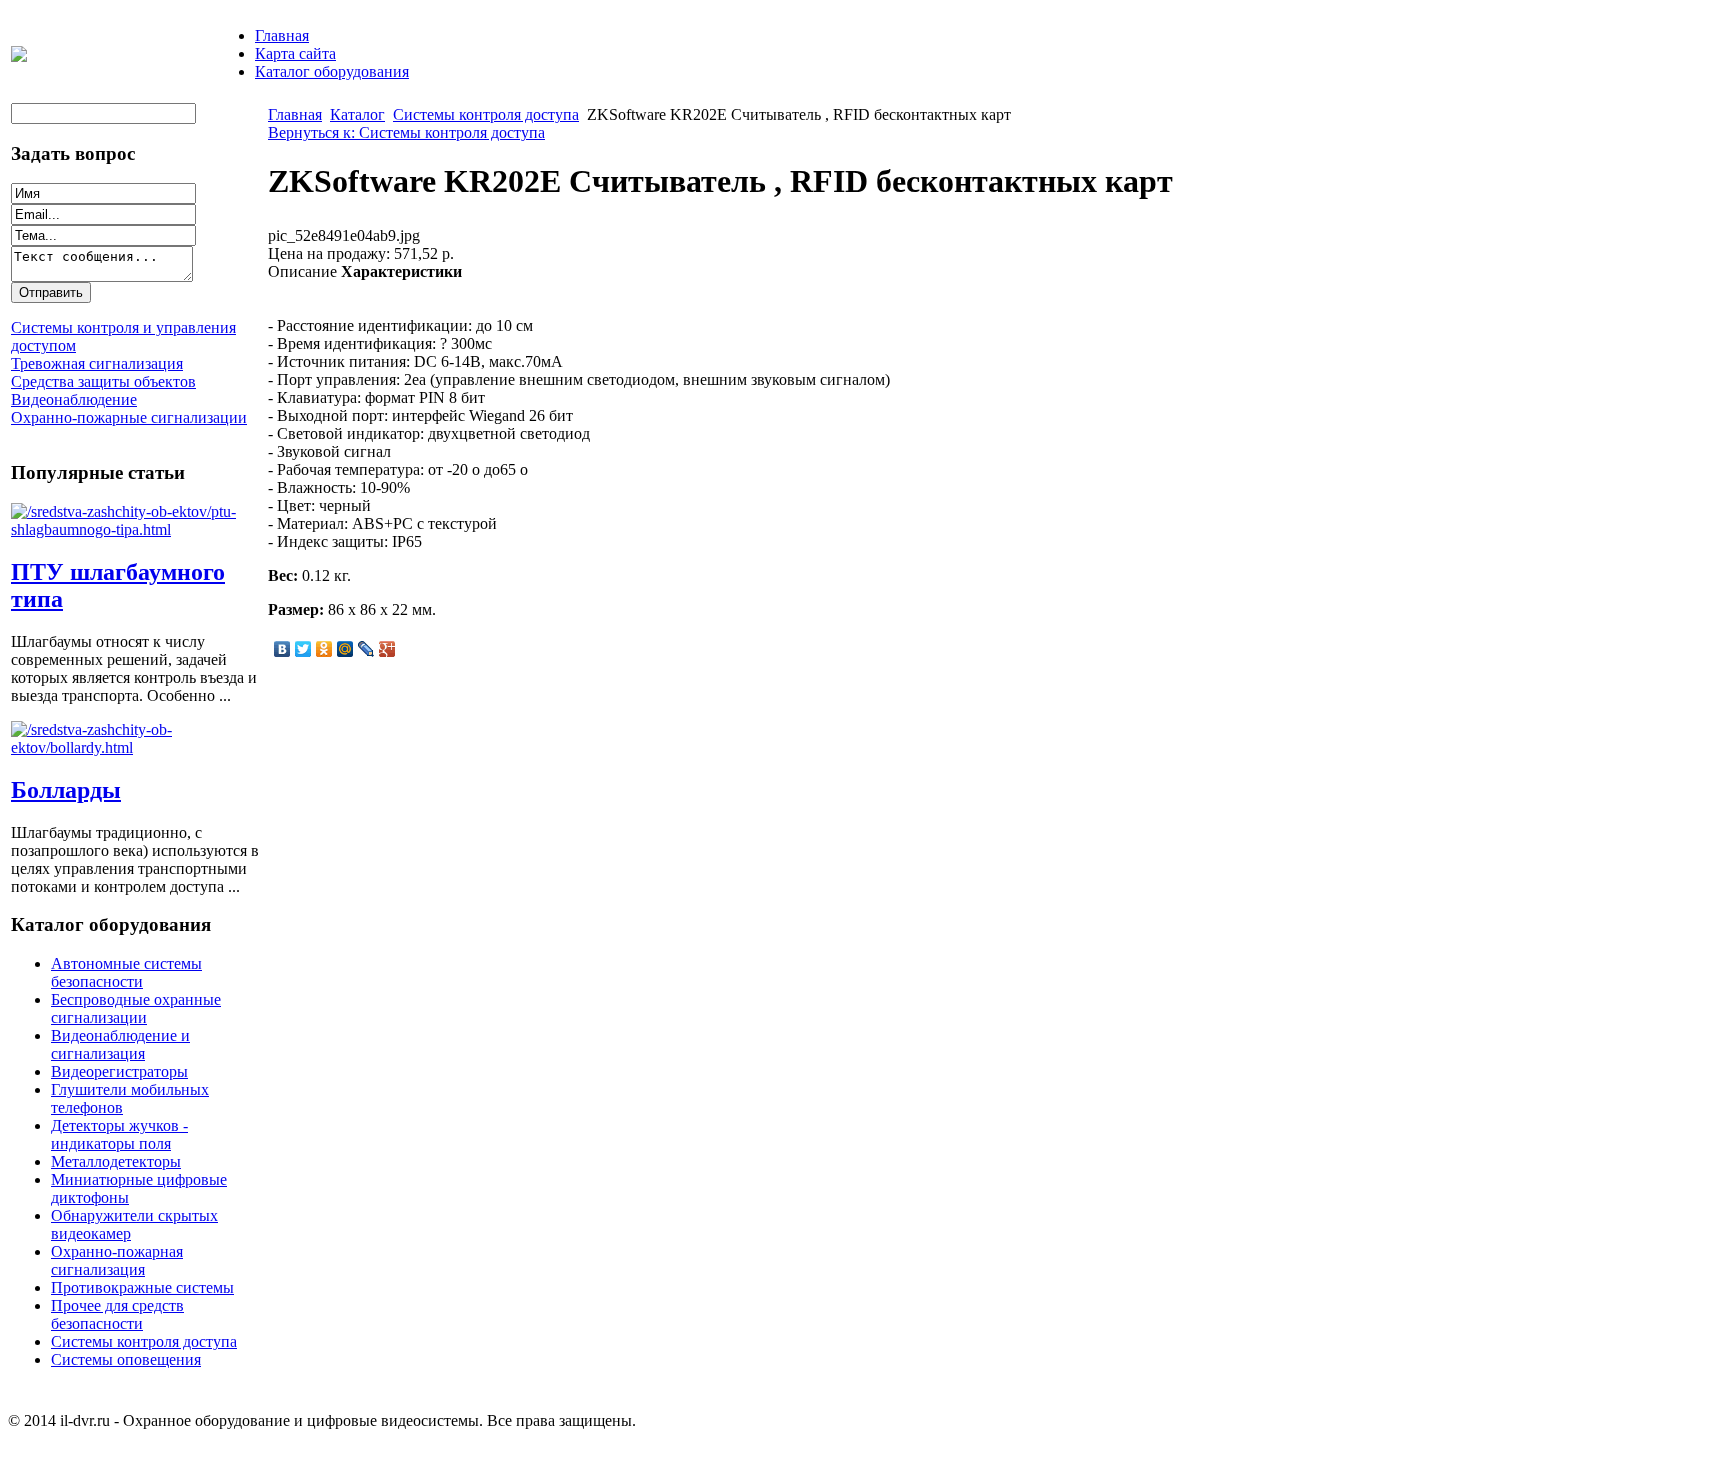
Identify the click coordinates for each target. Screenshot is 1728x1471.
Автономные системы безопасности (126, 972)
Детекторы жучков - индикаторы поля (119, 1134)
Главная (282, 35)
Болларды (66, 790)
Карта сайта (295, 53)
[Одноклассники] (324, 649)
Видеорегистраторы (119, 1071)
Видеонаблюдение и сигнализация (120, 1044)
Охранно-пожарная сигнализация (117, 1260)
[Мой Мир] (345, 649)
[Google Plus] (387, 649)
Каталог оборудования (332, 71)
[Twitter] (303, 649)
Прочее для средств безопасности (117, 1314)
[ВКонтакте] (282, 649)
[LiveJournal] (366, 649)
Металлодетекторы (116, 1161)
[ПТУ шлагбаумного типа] (136, 529)
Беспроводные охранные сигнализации (136, 1008)
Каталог (357, 114)
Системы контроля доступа (144, 1341)
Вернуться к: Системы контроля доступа (406, 132)
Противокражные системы (142, 1287)
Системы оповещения (126, 1359)
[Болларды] (136, 747)
